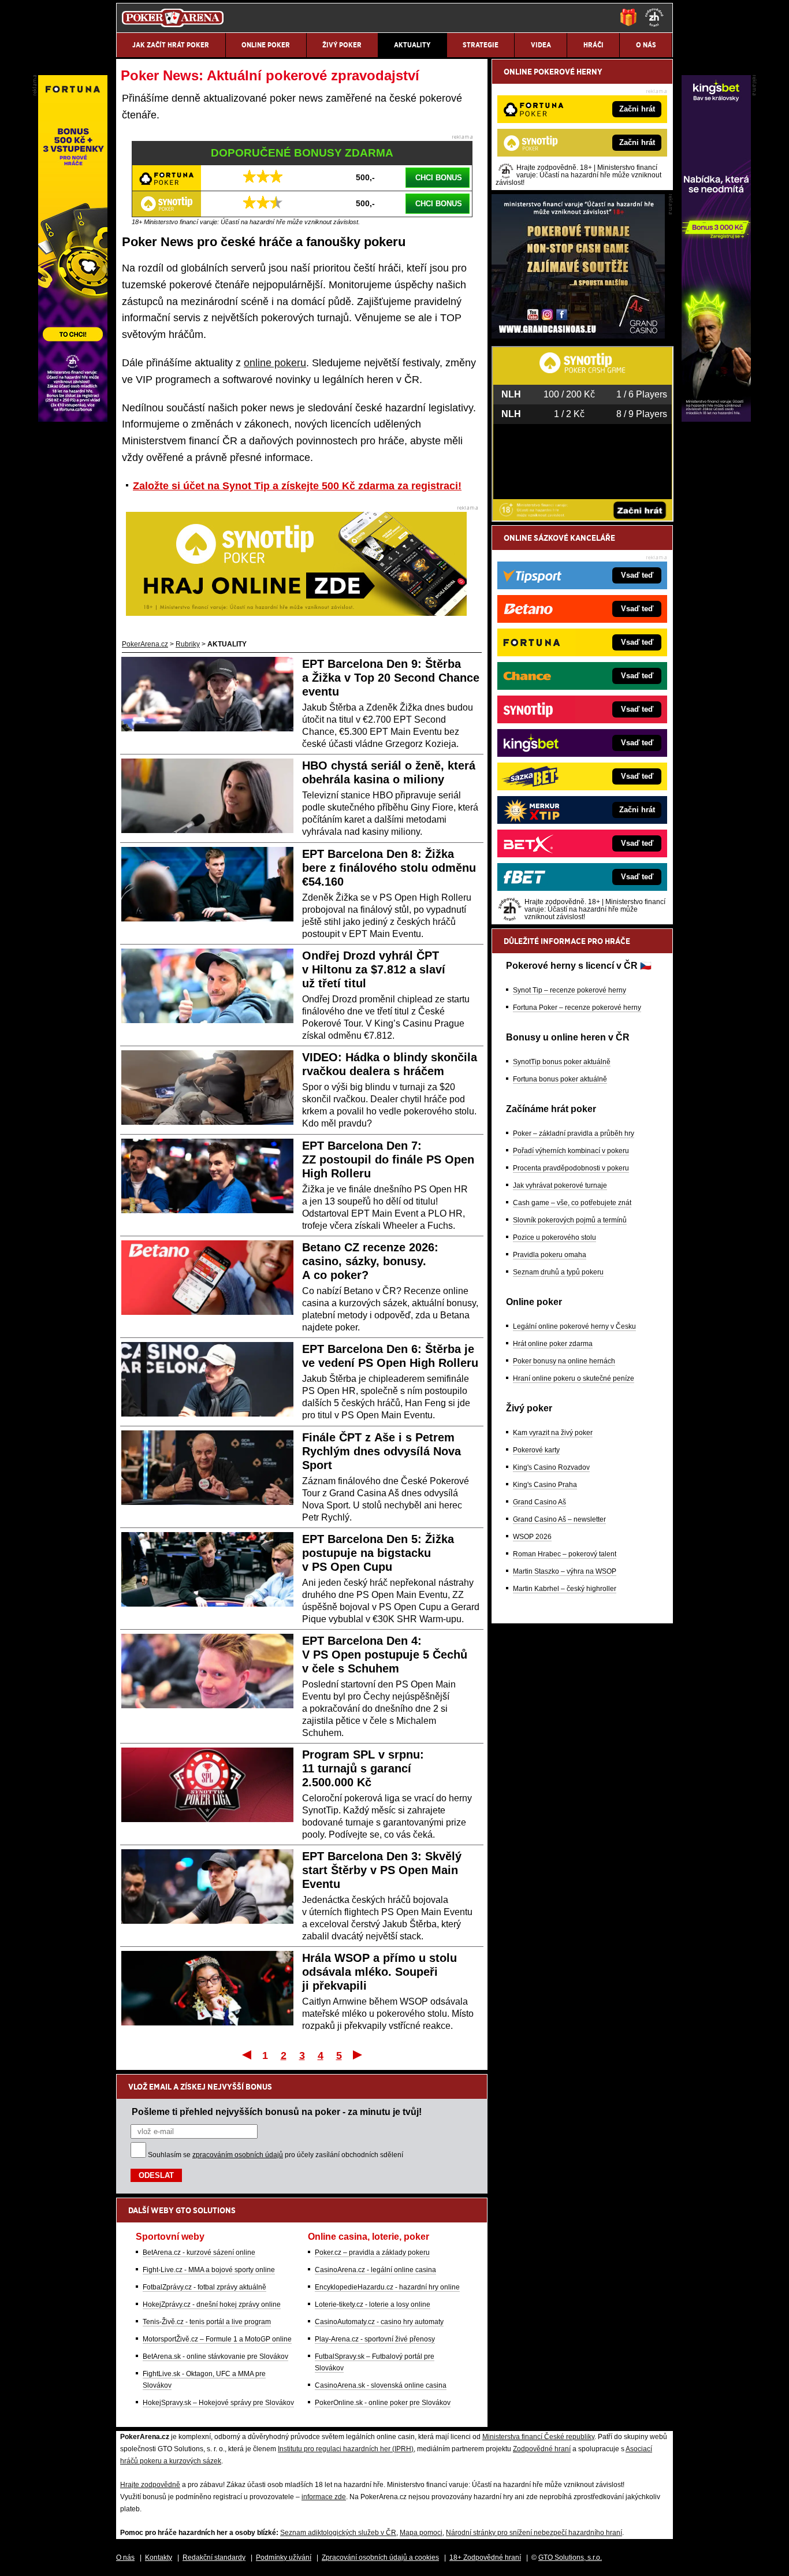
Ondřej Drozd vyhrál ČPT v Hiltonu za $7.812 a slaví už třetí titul (374, 969)
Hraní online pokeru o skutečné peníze (574, 1378)
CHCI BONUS (439, 178)
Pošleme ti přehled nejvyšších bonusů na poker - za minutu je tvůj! (277, 2112)
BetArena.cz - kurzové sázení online (199, 2252)
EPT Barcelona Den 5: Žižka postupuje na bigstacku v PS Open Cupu (378, 1553)
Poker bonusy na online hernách (564, 1361)
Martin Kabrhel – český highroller (565, 1589)
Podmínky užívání (284, 2558)
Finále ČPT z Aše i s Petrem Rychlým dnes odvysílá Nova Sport (382, 1451)
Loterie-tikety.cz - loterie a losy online (373, 2304)
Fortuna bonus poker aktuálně (560, 1079)
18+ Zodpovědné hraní (485, 2558)
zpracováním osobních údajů (238, 2155)
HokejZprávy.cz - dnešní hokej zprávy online (212, 2304)
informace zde (324, 2497)
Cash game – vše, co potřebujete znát (572, 1203)
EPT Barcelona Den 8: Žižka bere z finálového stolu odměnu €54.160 (389, 868)
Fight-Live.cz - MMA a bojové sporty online (209, 2270)
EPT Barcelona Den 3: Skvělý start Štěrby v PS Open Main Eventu (382, 1870)
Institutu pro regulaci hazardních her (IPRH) (346, 2449)
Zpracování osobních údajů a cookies (380, 2558)
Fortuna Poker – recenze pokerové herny (577, 1008)
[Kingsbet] (716, 419)
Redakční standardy (214, 2558)
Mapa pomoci (421, 2533)
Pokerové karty (536, 1450)
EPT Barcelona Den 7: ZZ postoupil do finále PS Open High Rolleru (388, 1159)
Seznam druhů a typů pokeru (558, 1272)
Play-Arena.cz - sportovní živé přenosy (375, 2339)
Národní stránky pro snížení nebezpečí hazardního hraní (534, 2533)
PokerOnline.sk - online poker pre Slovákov (383, 2403)
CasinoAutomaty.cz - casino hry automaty (379, 2322)
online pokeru (275, 363)
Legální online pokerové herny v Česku (574, 1326)
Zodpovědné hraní (542, 2449)
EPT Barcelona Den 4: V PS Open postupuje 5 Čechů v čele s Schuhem (385, 1655)
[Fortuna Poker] (73, 419)
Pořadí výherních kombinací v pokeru (571, 1151)
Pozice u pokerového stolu (554, 1237)
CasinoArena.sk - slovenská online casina (381, 2385)
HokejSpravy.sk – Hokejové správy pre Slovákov (218, 2403)
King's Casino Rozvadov (551, 1467)
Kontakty (159, 2558)
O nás (125, 2558)
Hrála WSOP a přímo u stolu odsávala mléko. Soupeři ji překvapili (379, 1972)
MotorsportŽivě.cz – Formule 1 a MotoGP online (217, 2339)
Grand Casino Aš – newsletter (559, 1519)
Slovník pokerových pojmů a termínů (570, 1220)
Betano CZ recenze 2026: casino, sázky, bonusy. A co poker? (370, 1261)
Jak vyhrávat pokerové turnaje (560, 1185)
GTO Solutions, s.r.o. (570, 2558)
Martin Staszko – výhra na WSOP (565, 1571)
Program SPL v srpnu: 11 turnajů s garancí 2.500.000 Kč (363, 1768)
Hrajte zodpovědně (150, 2485)
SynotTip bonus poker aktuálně (562, 1062)
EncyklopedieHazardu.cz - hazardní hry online (387, 2287)
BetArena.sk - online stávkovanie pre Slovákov (215, 2356)
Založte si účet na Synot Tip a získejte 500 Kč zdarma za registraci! (297, 486)
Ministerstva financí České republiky (538, 2437)
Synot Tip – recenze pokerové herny (570, 990)
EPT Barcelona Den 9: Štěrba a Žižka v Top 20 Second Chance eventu (391, 678)
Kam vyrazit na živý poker (553, 1433)
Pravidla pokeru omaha (550, 1255)
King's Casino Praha (545, 1485)
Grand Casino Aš (539, 1502)
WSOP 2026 (532, 1537)
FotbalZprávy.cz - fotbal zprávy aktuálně (204, 2287)
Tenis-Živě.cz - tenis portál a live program (207, 2322)
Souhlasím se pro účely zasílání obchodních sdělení (276, 2155)
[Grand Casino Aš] (578, 336)
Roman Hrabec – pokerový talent (565, 1554)
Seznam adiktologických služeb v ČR (338, 2533)
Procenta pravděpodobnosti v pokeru (571, 1168)
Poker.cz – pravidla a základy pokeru (372, 2252)
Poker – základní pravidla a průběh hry (574, 1133)
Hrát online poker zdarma (553, 1344)
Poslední (358, 2054)
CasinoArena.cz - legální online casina (375, 2270)
